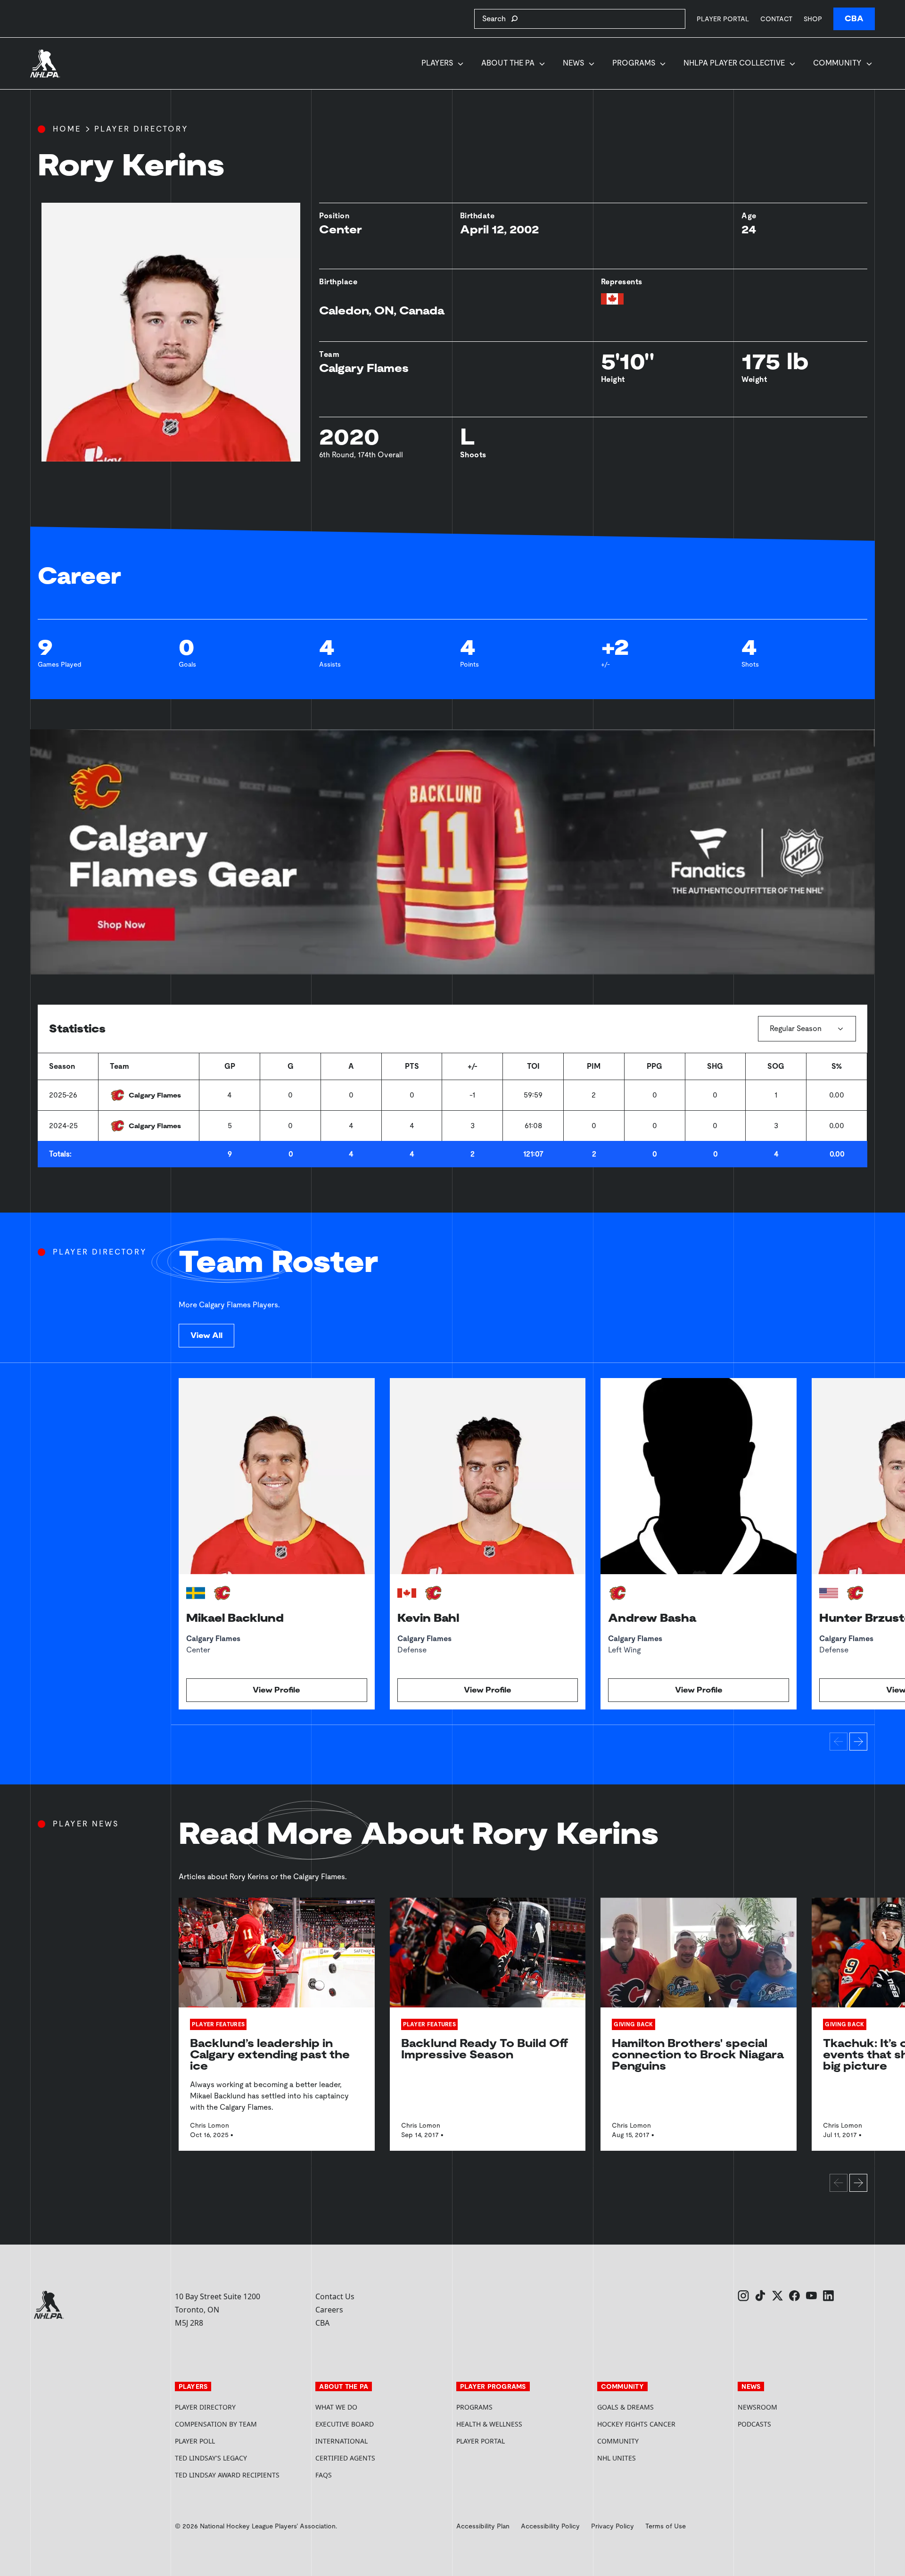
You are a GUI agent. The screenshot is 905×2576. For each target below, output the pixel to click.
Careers (329, 2310)
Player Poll (195, 2441)
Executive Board (345, 2424)
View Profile (276, 1690)
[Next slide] (858, 1742)
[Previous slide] (839, 1742)
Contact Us (335, 2296)
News (573, 63)
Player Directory (141, 129)
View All (206, 1335)
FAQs (324, 2475)
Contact (776, 19)
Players (437, 63)
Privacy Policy (613, 2526)
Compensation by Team (216, 2424)
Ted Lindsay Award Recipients (227, 2475)
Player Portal (723, 19)
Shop (813, 19)
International (341, 2441)
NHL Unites (652, 2458)
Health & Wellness (489, 2424)
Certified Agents (345, 2458)
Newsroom (757, 2407)
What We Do (336, 2407)
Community (837, 63)
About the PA (508, 63)
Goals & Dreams (625, 2407)
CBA (854, 19)
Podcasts (754, 2424)
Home (67, 129)
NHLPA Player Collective (734, 63)
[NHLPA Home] (45, 64)
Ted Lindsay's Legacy (211, 2458)
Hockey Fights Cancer (636, 2424)
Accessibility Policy (550, 2526)
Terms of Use (666, 2526)
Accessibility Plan (483, 2526)
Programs (634, 63)
